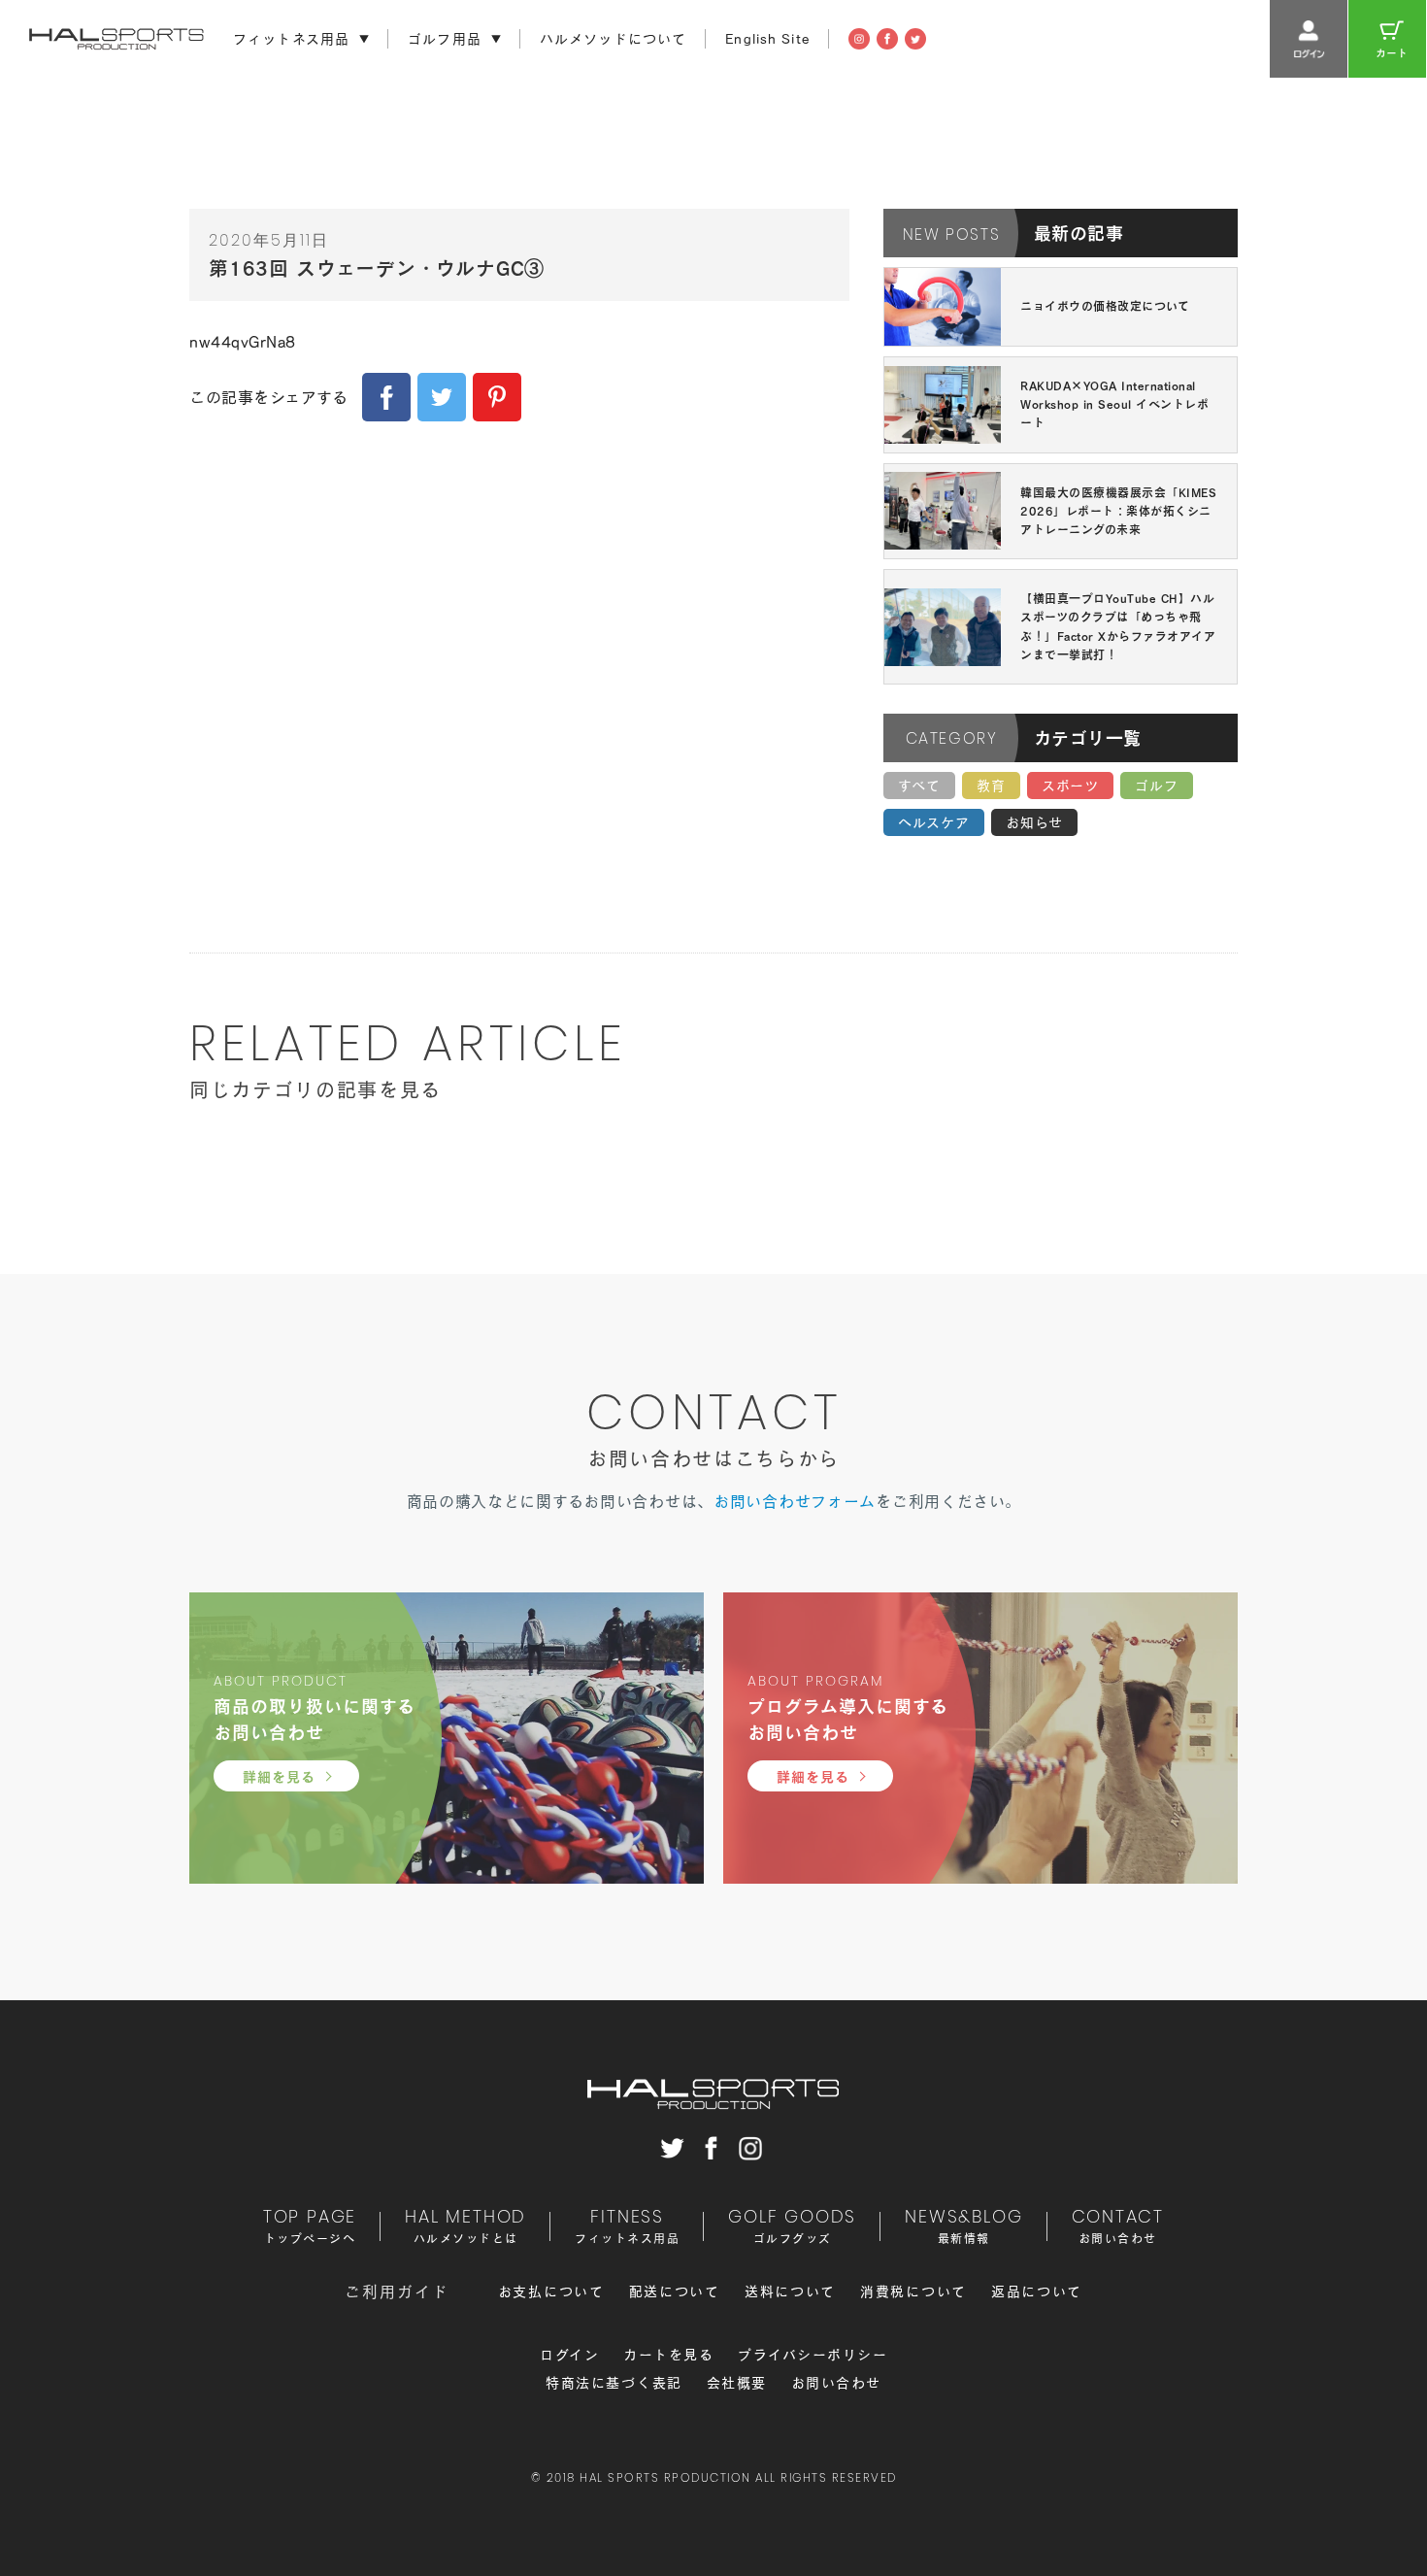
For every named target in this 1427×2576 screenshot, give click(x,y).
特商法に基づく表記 (614, 2383)
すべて (919, 786)
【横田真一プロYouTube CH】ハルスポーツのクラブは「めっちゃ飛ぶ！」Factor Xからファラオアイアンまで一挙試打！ (1118, 626)
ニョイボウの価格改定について (1105, 306)
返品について (1037, 2292)
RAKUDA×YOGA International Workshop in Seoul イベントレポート (1114, 404)
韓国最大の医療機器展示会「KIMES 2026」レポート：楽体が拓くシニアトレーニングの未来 (1118, 511)
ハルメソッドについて (613, 39)
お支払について (551, 2292)
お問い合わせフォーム (795, 1501)
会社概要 (737, 2383)
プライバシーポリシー (813, 2355)
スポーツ (1070, 786)
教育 (991, 786)
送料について (790, 2292)
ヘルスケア (934, 822)
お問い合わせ (836, 2383)
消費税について (913, 2292)
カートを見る (668, 2355)
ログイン (569, 2355)
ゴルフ (1157, 786)
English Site (767, 39)
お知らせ (1034, 822)
